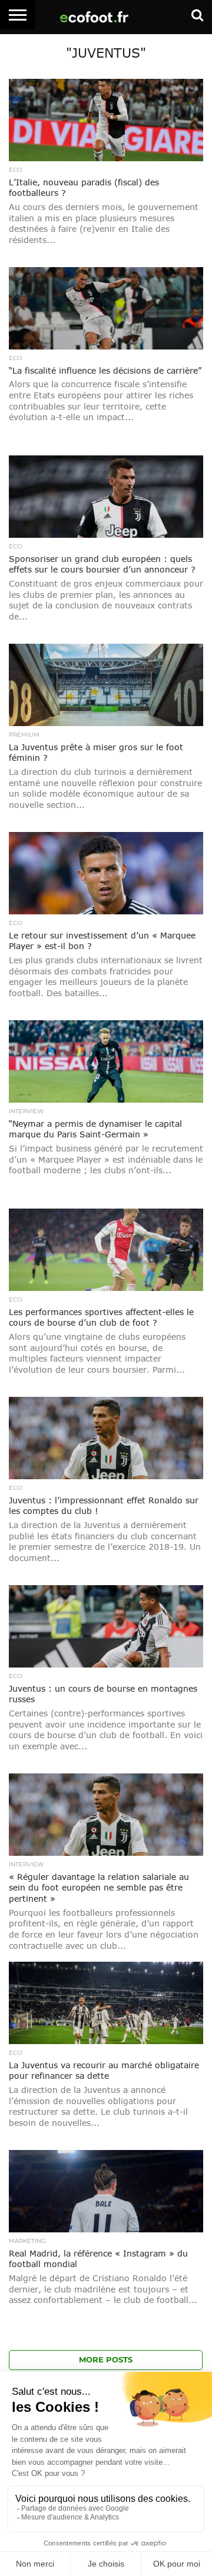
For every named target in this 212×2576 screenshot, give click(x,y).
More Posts (106, 2360)
